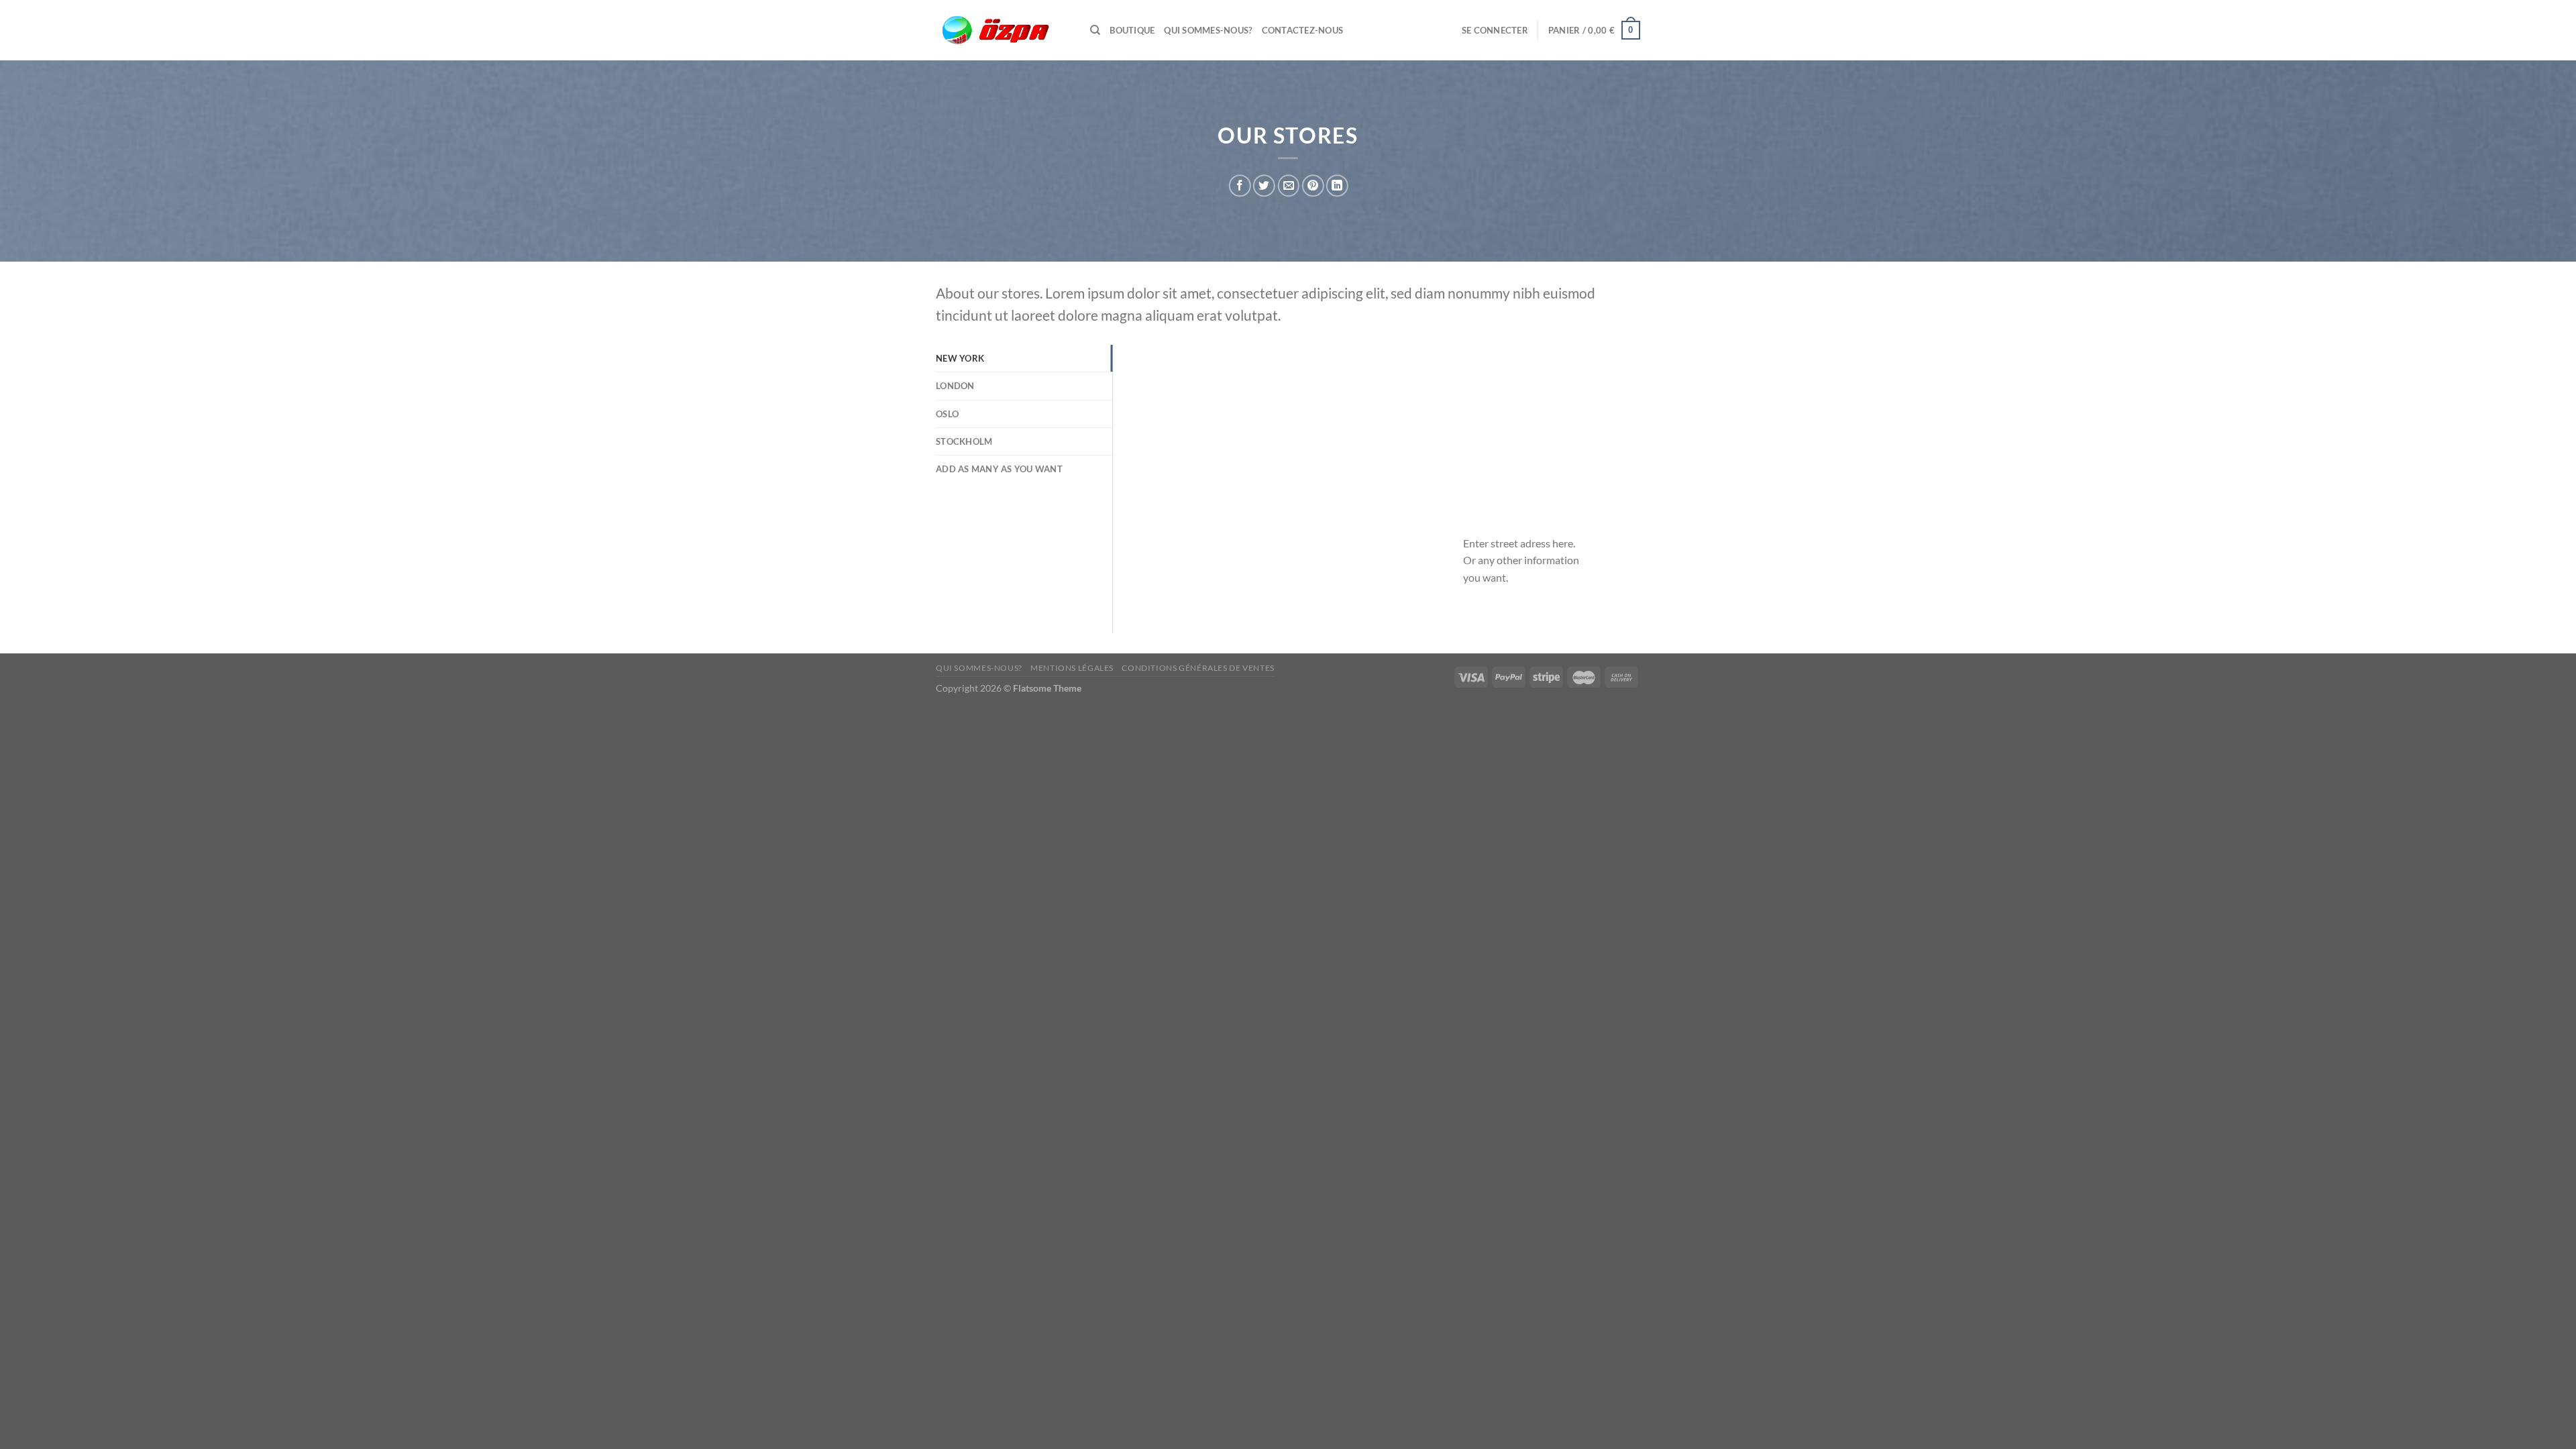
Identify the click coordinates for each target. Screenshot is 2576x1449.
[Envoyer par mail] (1288, 185)
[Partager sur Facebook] (1240, 185)
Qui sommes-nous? (1208, 30)
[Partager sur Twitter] (1264, 185)
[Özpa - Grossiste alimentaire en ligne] (1003, 31)
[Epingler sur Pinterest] (1312, 185)
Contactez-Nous (1303, 30)
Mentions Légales (1072, 668)
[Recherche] (1095, 30)
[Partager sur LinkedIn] (1337, 185)
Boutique (1132, 30)
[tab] (1024, 358)
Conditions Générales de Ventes (1198, 668)
